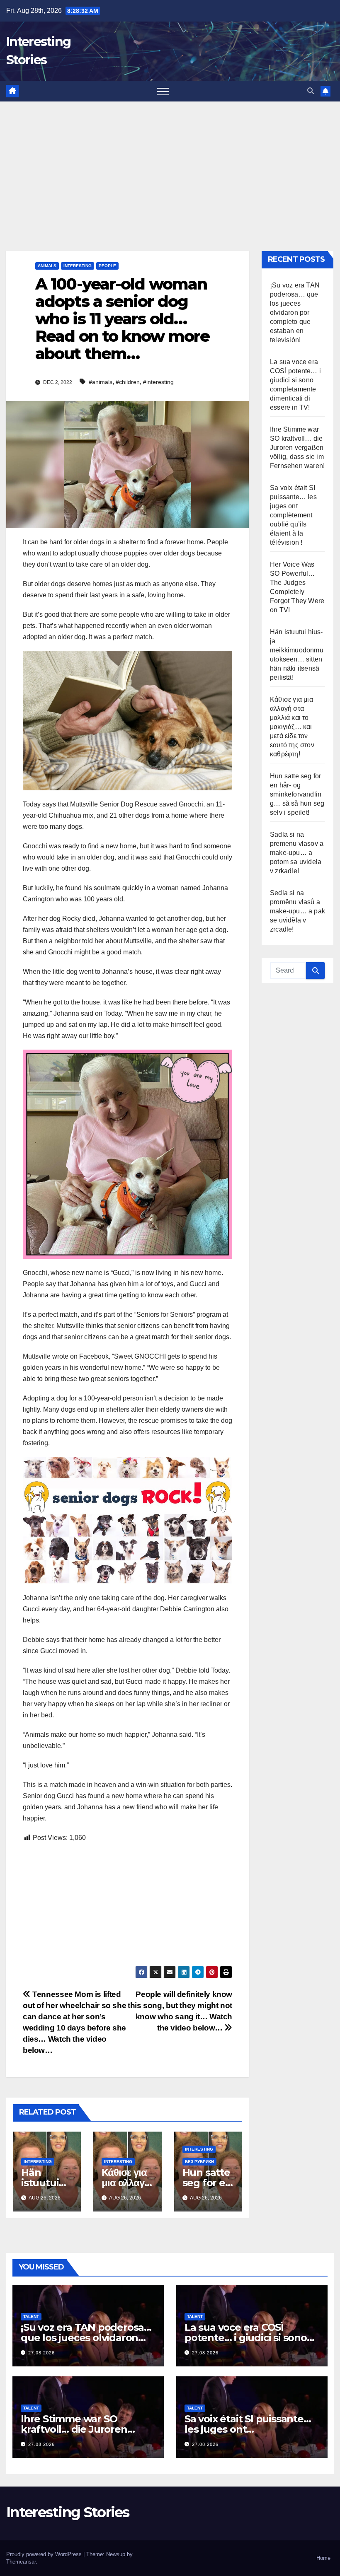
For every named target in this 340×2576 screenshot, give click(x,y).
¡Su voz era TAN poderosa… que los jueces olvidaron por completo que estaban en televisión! (295, 313)
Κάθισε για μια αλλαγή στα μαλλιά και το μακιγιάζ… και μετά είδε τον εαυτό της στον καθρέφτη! (292, 727)
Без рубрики (199, 2162)
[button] (311, 91)
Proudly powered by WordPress (45, 2554)
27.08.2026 (41, 2353)
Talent (31, 2316)
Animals (47, 266)
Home (323, 2558)
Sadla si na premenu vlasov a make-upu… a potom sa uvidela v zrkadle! (297, 853)
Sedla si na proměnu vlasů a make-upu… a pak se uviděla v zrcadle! (297, 911)
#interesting (158, 382)
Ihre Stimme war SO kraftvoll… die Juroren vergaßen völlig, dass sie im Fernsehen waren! (297, 448)
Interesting (78, 266)
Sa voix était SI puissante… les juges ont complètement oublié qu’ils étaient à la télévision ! (293, 515)
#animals (101, 382)
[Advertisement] (170, 164)
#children (128, 382)
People (107, 266)
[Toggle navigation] (163, 91)
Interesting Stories (68, 2512)
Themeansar (21, 2562)
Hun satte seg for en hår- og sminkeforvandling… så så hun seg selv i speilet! (297, 794)
